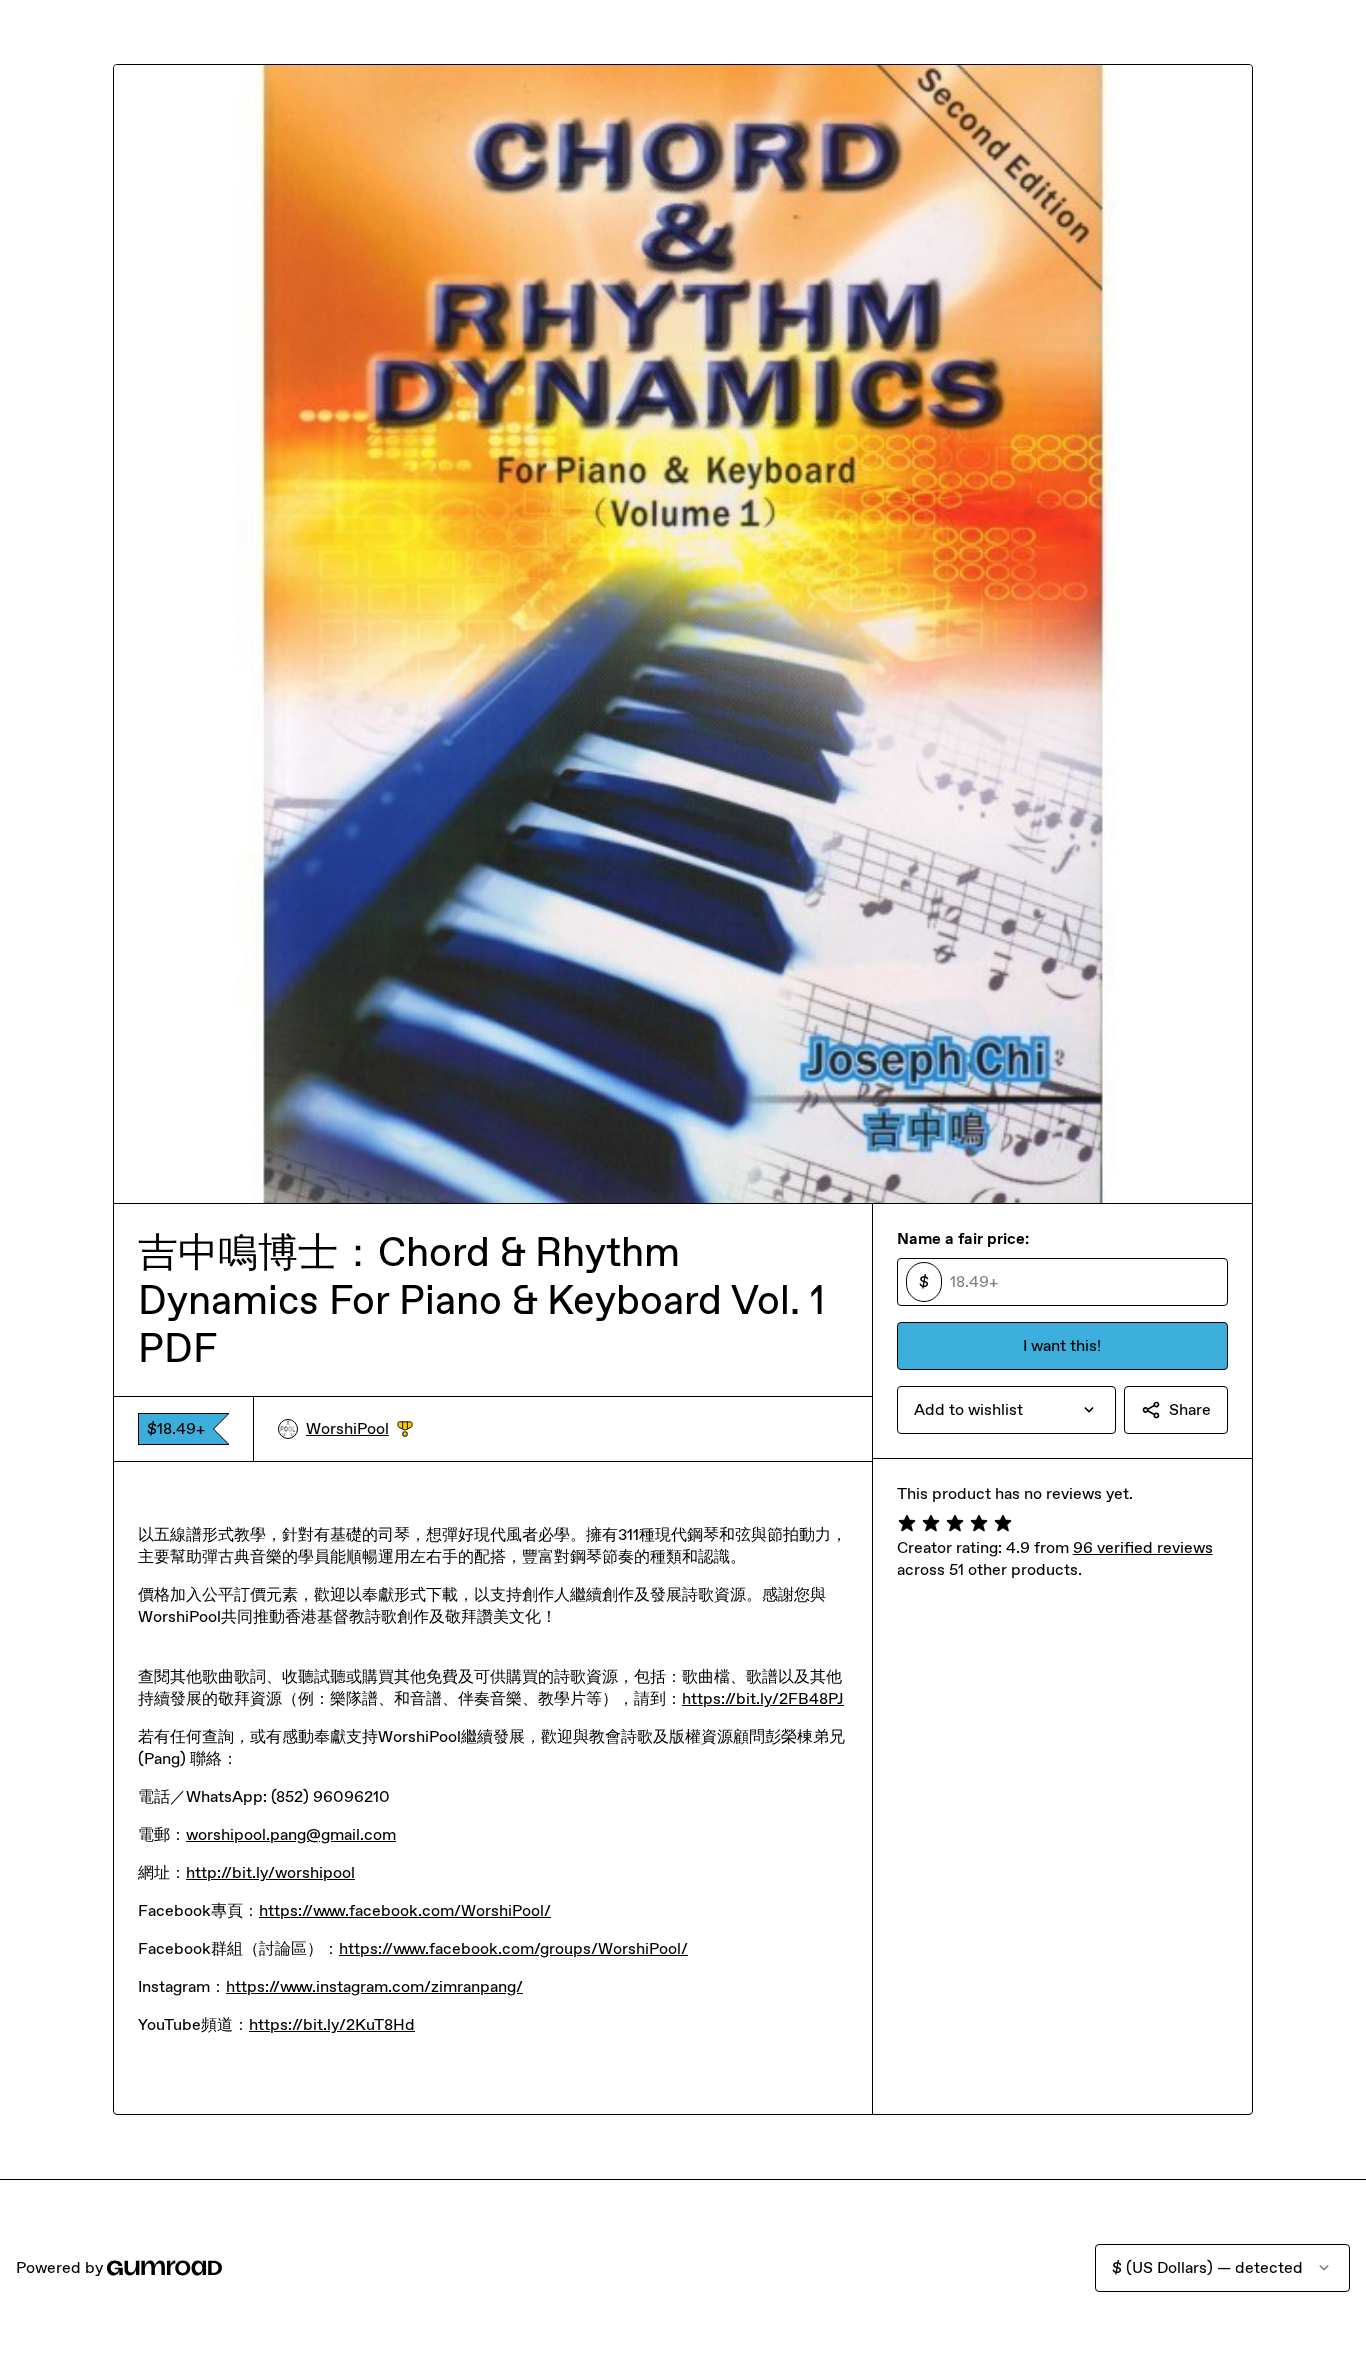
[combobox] (1006, 1410)
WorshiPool (359, 1429)
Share (1190, 1409)
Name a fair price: (963, 1238)
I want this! (1062, 1345)
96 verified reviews (1143, 1547)
